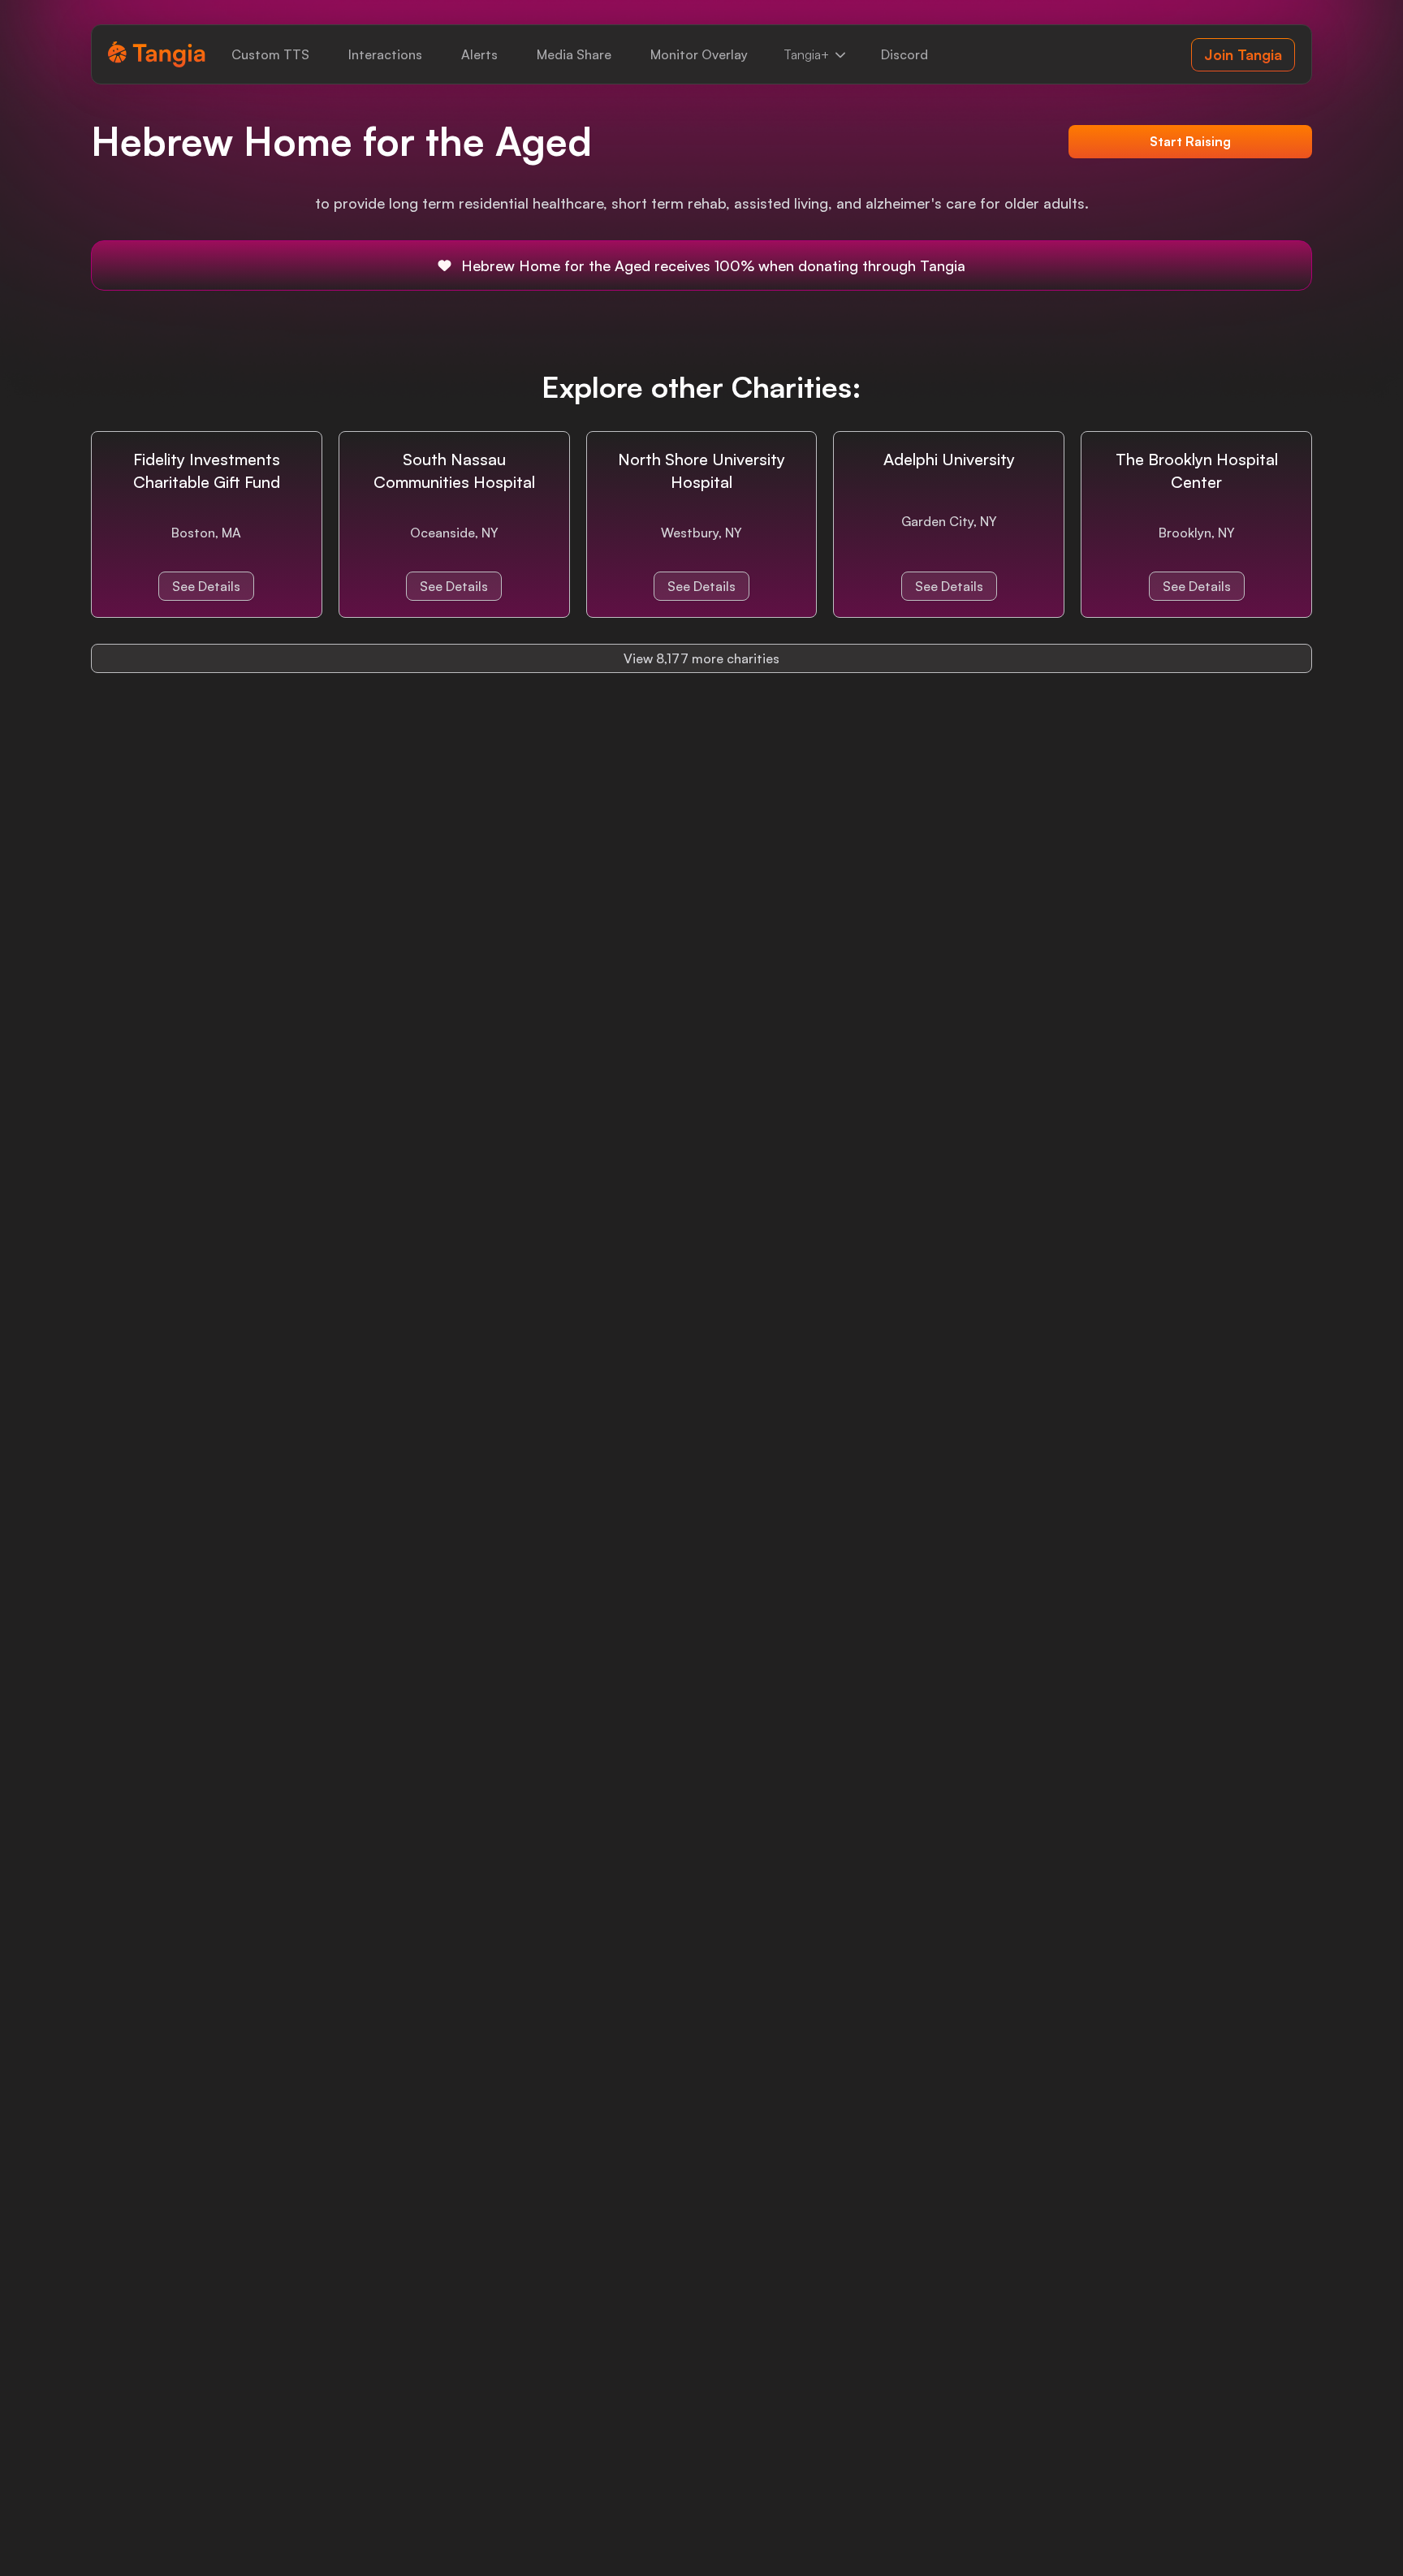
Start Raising (1190, 141)
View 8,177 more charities (701, 658)
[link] (270, 54)
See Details (206, 586)
